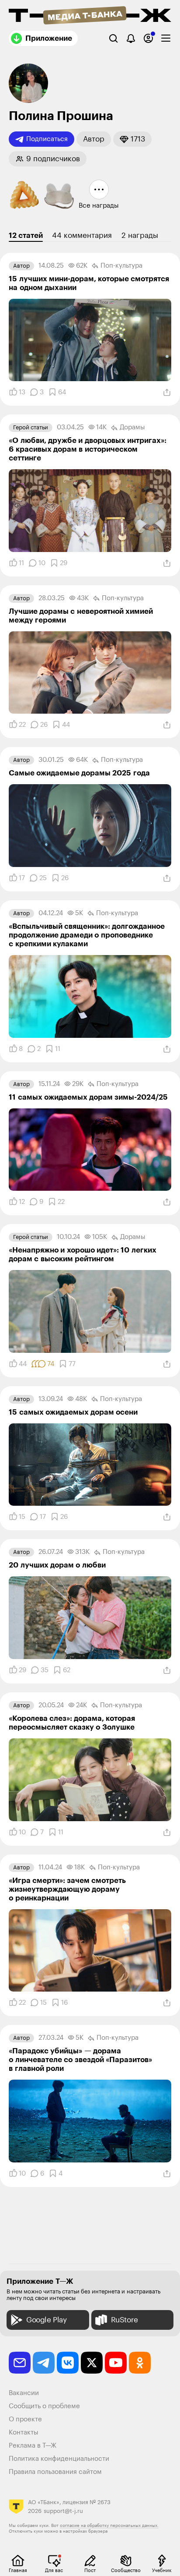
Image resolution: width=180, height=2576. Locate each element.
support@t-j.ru (63, 2511)
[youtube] (116, 2363)
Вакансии (24, 2393)
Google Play (47, 2320)
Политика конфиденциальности (59, 2459)
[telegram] (44, 2363)
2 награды (140, 235)
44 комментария (82, 235)
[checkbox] (166, 38)
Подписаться (47, 139)
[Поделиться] (167, 393)
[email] (20, 2363)
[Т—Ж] (90, 16)
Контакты (24, 2433)
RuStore (125, 2320)
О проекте (25, 2419)
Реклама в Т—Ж (33, 2446)
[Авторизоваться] (148, 38)
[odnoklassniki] (140, 2363)
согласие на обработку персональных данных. (109, 2526)
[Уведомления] (131, 38)
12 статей (26, 235)
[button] (94, 139)
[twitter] (92, 2363)
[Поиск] (113, 38)
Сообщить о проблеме (44, 2406)
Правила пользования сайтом (55, 2472)
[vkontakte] (68, 2363)
